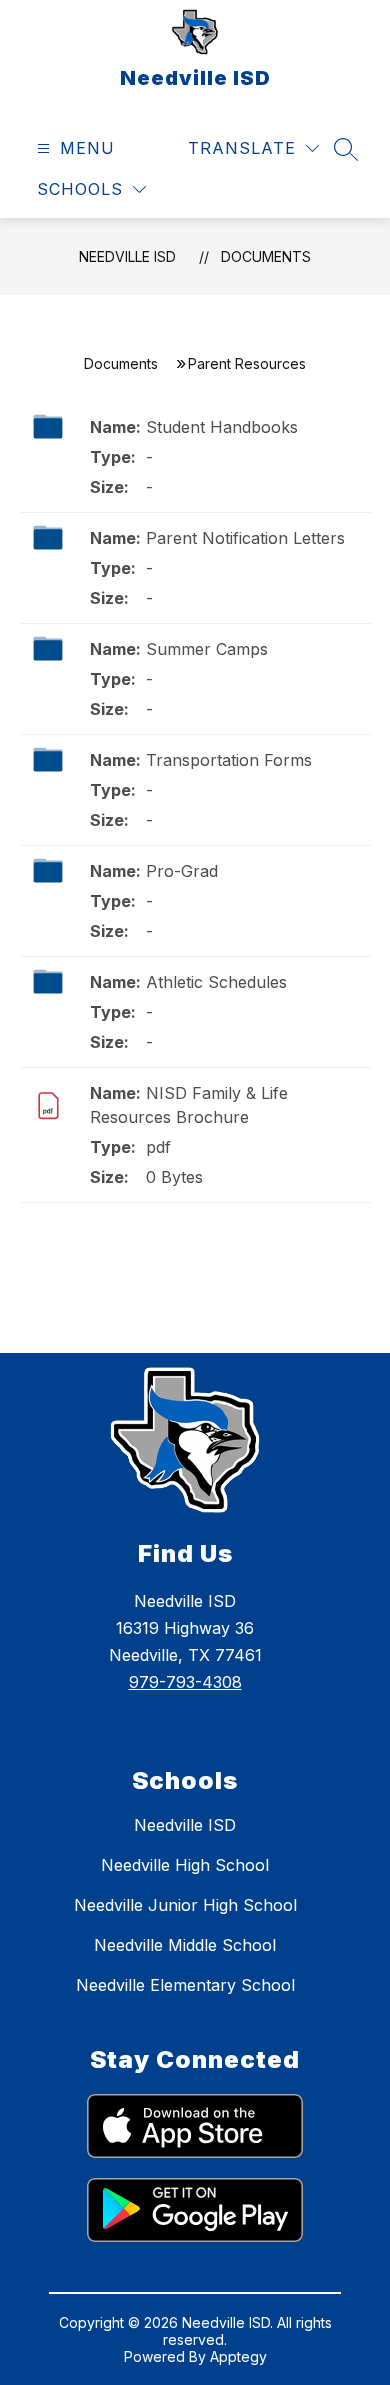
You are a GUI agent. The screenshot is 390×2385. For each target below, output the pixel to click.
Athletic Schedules (216, 982)
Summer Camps (207, 649)
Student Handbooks (222, 427)
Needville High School (185, 1865)
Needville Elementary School (185, 1985)
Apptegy (238, 2356)
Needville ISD (127, 256)
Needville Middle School (185, 1945)
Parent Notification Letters (245, 538)
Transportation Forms (229, 760)
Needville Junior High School (185, 1905)
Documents (266, 256)
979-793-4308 (185, 1682)
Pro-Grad (182, 871)
